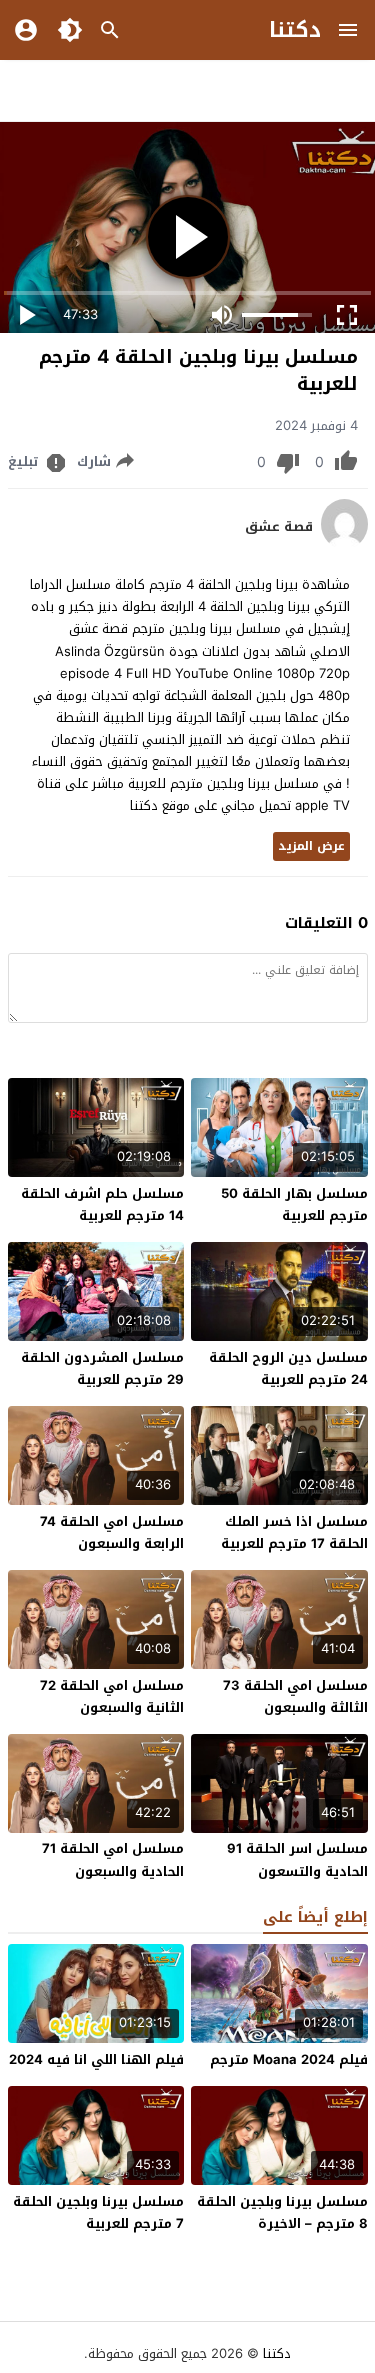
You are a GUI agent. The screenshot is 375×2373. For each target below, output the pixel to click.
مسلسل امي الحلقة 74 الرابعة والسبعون (112, 1532)
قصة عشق (279, 527)
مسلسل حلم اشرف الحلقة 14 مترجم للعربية (102, 1204)
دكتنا (295, 30)
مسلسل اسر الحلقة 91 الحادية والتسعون (297, 1859)
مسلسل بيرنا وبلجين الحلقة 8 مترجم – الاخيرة (282, 2212)
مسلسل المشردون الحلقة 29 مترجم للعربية (102, 1368)
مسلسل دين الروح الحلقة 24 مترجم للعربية (288, 1368)
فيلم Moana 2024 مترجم (289, 2059)
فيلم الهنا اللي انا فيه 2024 (96, 2059)
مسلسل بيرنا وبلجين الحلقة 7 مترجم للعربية (98, 2212)
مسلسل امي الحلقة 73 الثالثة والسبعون (295, 1696)
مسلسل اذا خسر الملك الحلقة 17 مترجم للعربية (294, 1532)
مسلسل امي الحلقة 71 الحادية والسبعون (113, 1859)
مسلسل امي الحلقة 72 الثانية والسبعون (112, 1696)
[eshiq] (344, 544)
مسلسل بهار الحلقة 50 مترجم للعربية (294, 1204)
